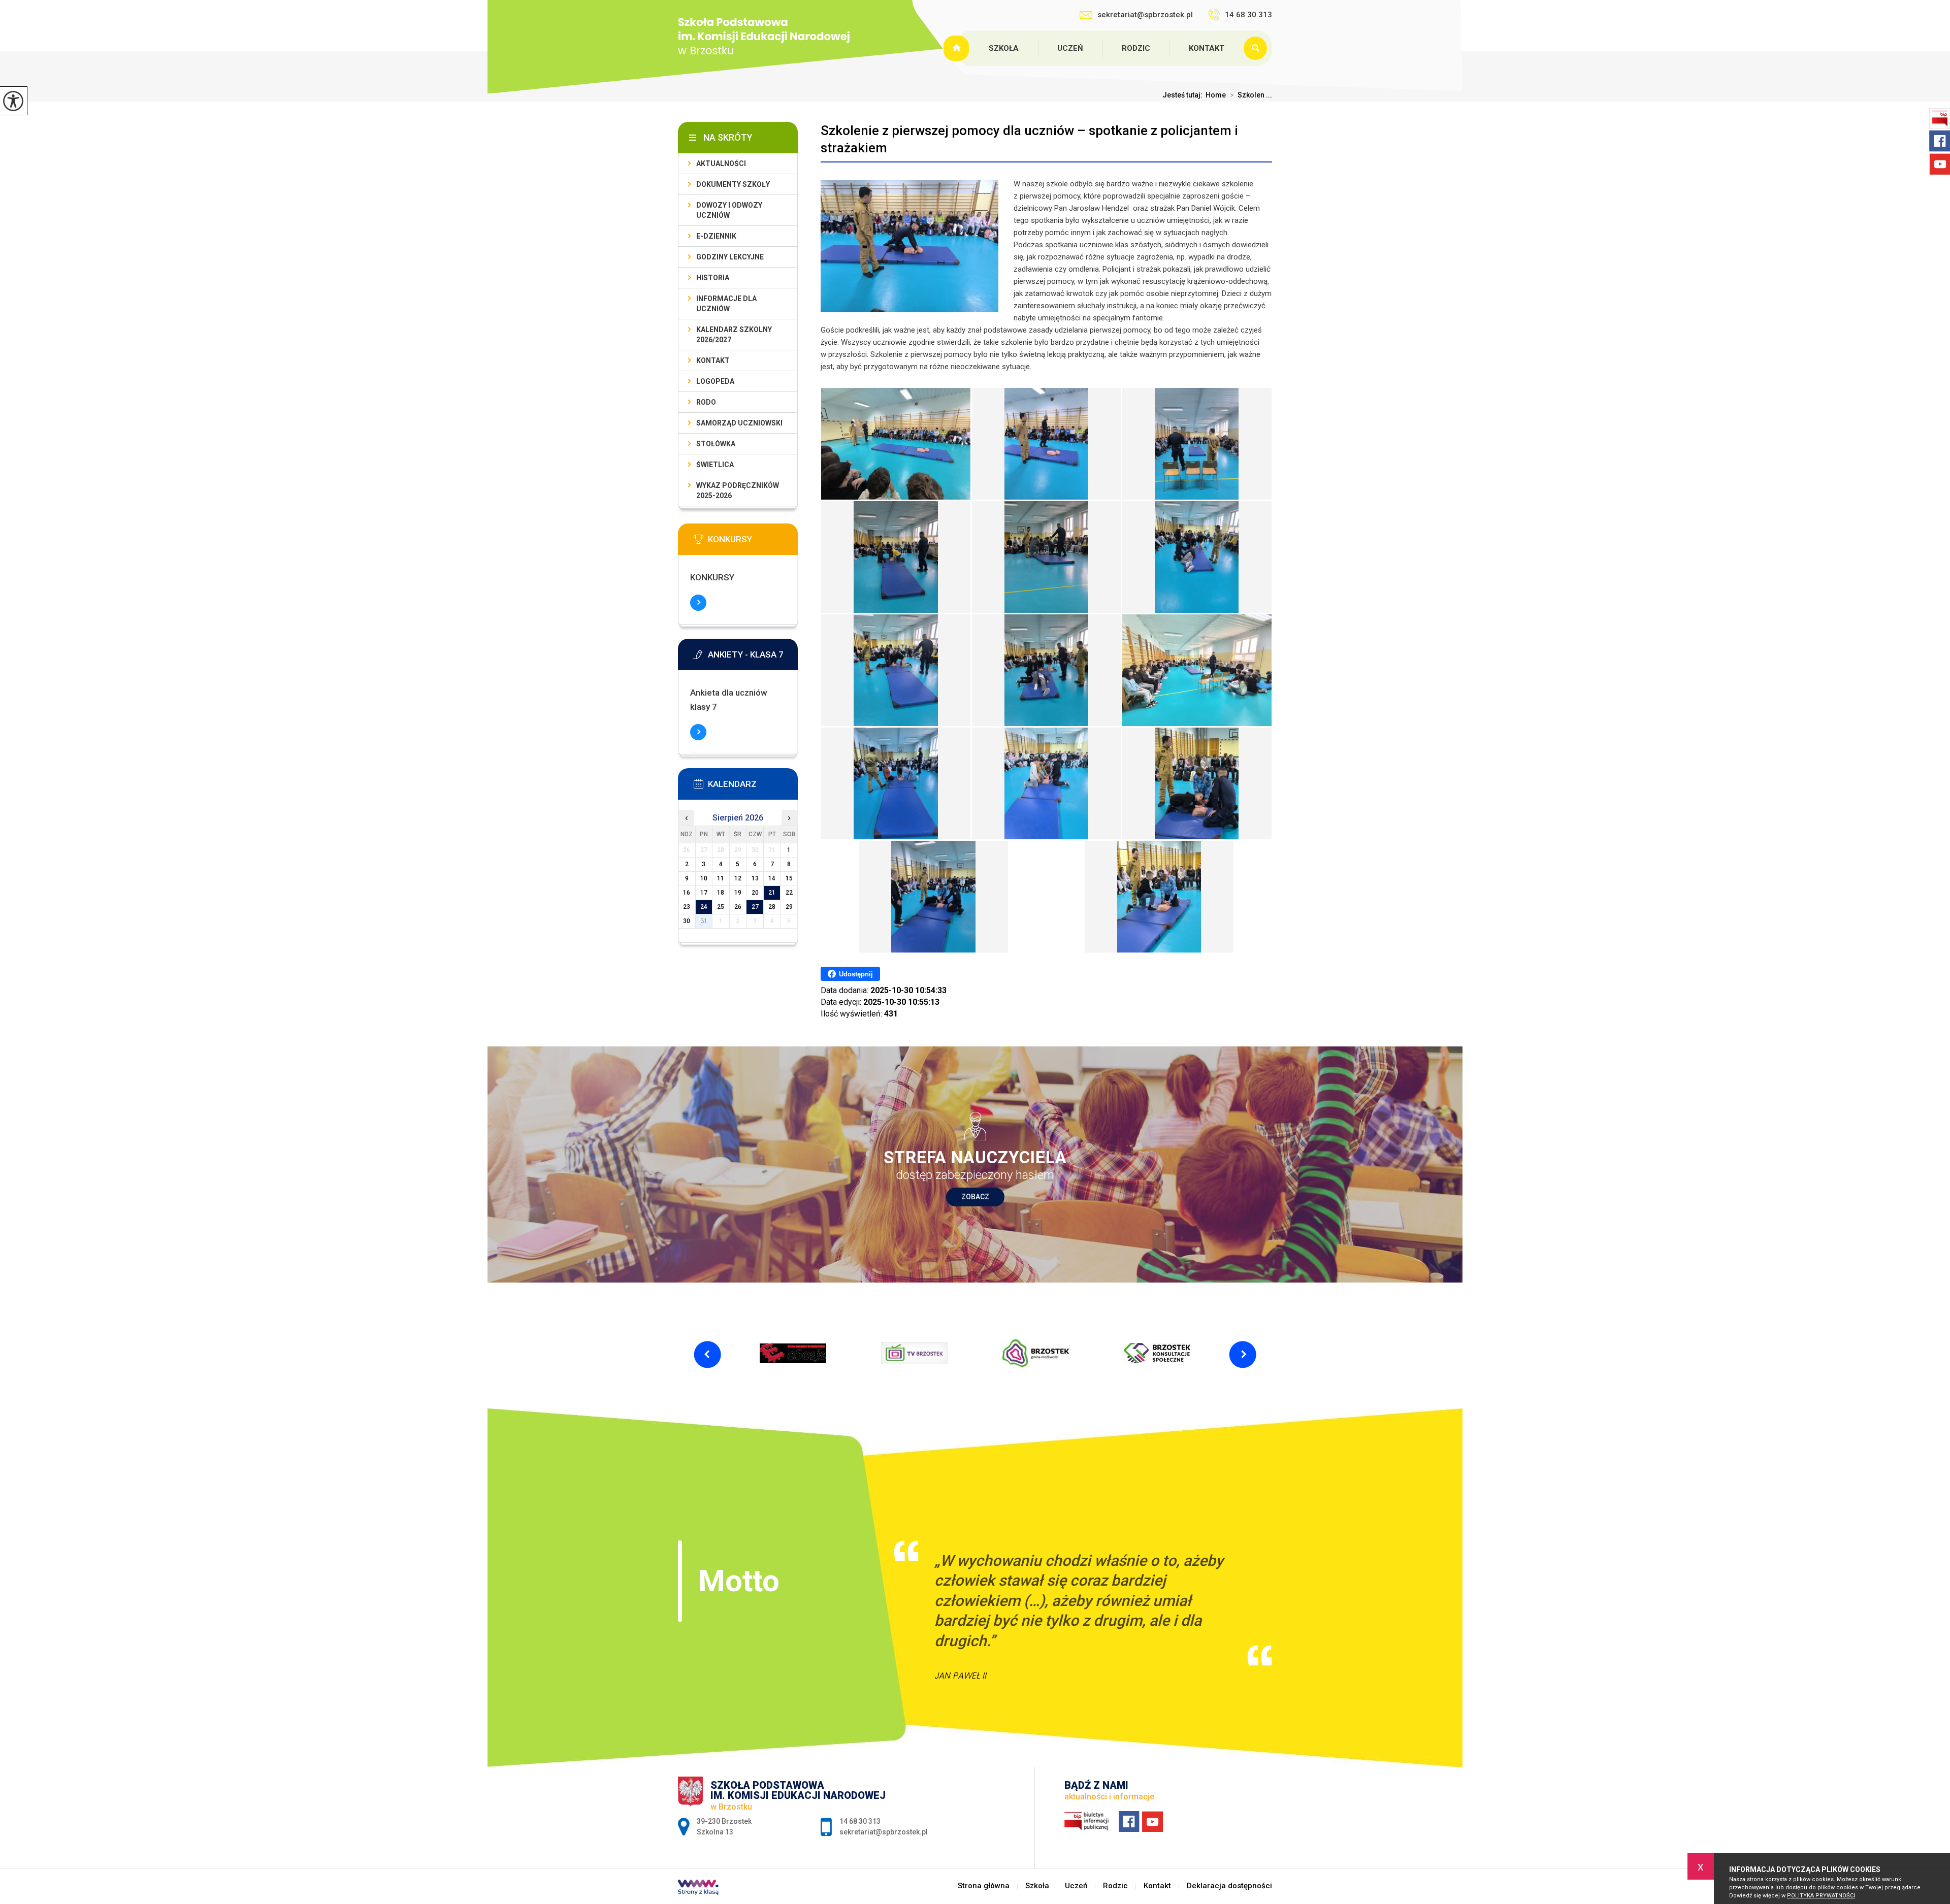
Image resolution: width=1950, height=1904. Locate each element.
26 (738, 907)
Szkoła (1004, 48)
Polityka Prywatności (1821, 1896)
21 (772, 893)
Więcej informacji (698, 603)
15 (789, 878)
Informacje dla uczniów (726, 304)
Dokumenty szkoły (733, 184)
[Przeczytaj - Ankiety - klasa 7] (753, 658)
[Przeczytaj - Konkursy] (753, 542)
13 (755, 878)
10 (704, 878)
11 (721, 878)
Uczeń (1070, 48)
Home (1216, 95)
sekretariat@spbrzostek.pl (1145, 15)
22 (789, 893)
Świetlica (715, 465)
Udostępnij (856, 974)
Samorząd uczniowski (739, 423)
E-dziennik (716, 236)
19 (738, 893)
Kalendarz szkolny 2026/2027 (734, 335)
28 (772, 907)
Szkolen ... (1251, 95)
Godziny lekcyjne (730, 257)
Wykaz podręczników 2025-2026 (738, 490)
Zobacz (975, 1197)
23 (687, 907)
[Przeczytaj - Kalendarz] (753, 787)
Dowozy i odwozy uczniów (729, 210)
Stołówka (716, 444)
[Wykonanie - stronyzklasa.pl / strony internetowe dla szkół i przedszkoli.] (698, 1888)
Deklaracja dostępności (1229, 1886)
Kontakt (1207, 48)
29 (789, 907)
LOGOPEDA (715, 381)
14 (772, 878)
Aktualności (721, 163)
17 (704, 893)
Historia (713, 278)
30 (687, 921)
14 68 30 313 (1248, 15)
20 (755, 893)
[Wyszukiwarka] (1258, 48)
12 (738, 878)
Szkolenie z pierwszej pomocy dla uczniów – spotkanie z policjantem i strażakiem (1029, 139)
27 (755, 907)
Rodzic (1136, 48)
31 (704, 921)
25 (721, 907)
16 (687, 893)
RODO (706, 402)
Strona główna (958, 48)
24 (704, 907)
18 (721, 893)
